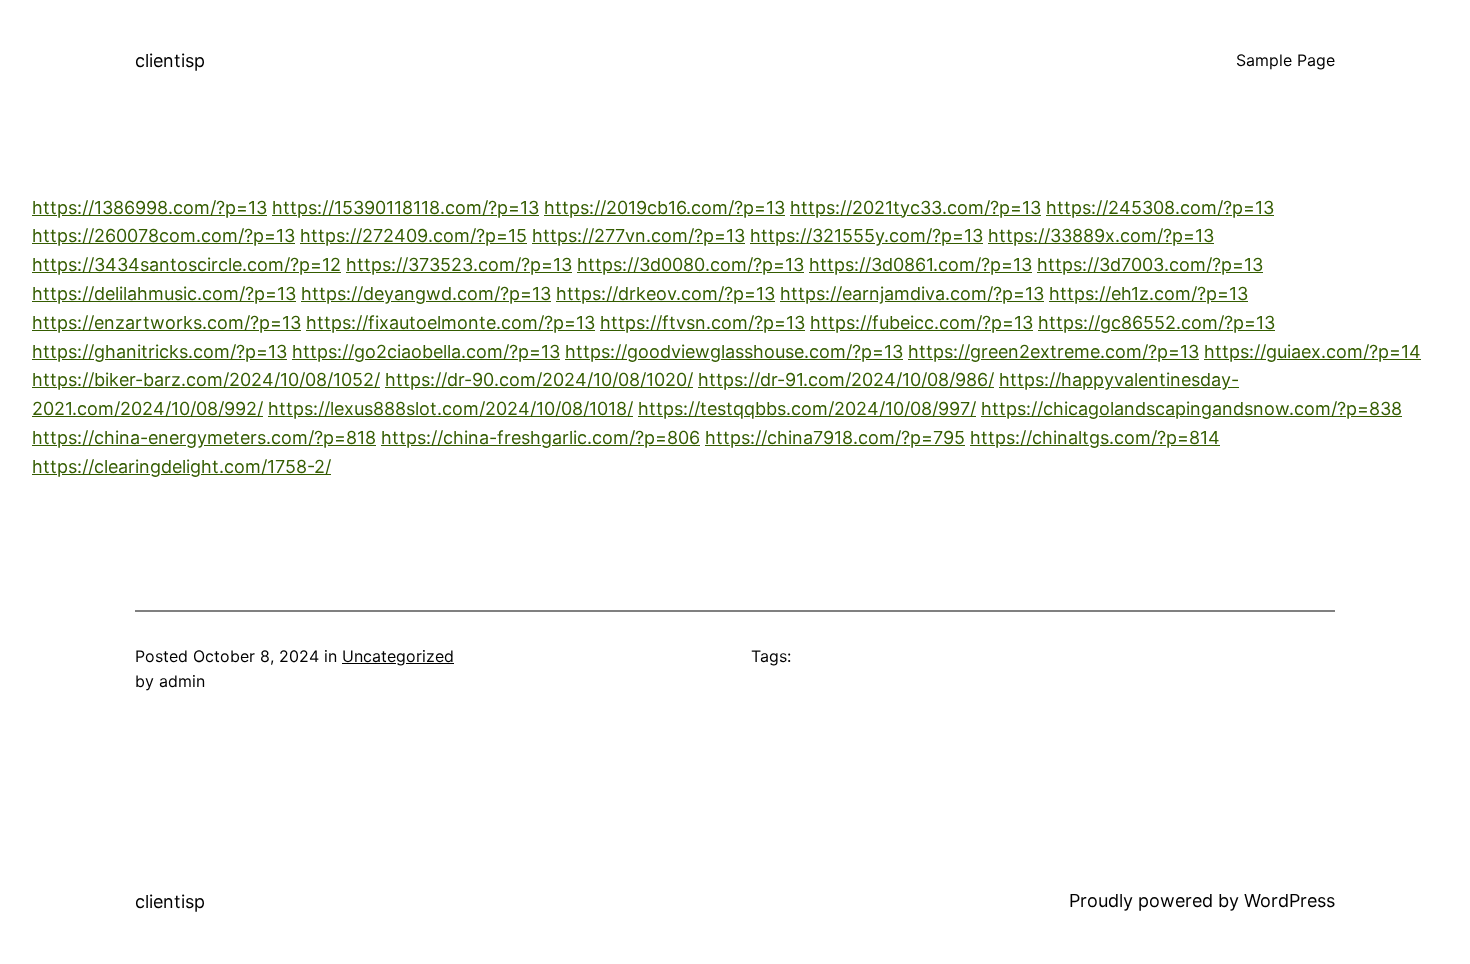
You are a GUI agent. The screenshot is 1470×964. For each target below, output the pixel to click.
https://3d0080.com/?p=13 (690, 264)
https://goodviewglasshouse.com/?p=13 (734, 351)
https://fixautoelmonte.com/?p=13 (450, 322)
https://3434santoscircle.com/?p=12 (186, 264)
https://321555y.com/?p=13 (866, 235)
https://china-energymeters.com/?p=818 (204, 437)
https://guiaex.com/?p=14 (1312, 351)
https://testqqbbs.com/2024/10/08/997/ (807, 408)
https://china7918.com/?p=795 (835, 437)
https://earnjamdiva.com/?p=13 (912, 293)
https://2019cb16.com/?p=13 (664, 207)
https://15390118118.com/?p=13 (405, 207)
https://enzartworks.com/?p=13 (166, 322)
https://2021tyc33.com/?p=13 (915, 207)
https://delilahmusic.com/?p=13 (164, 293)
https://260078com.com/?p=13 (163, 235)
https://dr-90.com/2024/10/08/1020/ (539, 379)
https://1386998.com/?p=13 (149, 207)
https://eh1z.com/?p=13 (1148, 293)
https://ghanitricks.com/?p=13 (159, 351)
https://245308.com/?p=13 (1160, 207)
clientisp (170, 60)
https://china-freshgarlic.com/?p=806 (540, 437)
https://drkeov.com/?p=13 (665, 293)
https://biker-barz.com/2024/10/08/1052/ (206, 379)
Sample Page (1285, 60)
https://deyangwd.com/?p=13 (426, 293)
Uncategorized (398, 656)
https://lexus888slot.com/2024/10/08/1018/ (450, 408)
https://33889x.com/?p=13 (1101, 235)
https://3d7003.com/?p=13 (1150, 264)
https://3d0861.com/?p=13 (920, 264)
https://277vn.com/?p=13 (638, 235)
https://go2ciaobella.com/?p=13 (426, 351)
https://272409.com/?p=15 (413, 235)
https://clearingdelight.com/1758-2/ (181, 466)
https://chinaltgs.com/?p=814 (1095, 437)
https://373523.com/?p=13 (459, 264)
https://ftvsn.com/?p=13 (702, 322)
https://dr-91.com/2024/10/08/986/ (846, 379)
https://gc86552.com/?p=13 (1156, 322)
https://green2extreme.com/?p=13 (1053, 351)
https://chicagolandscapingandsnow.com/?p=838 (1191, 408)
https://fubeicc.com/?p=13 (921, 322)
